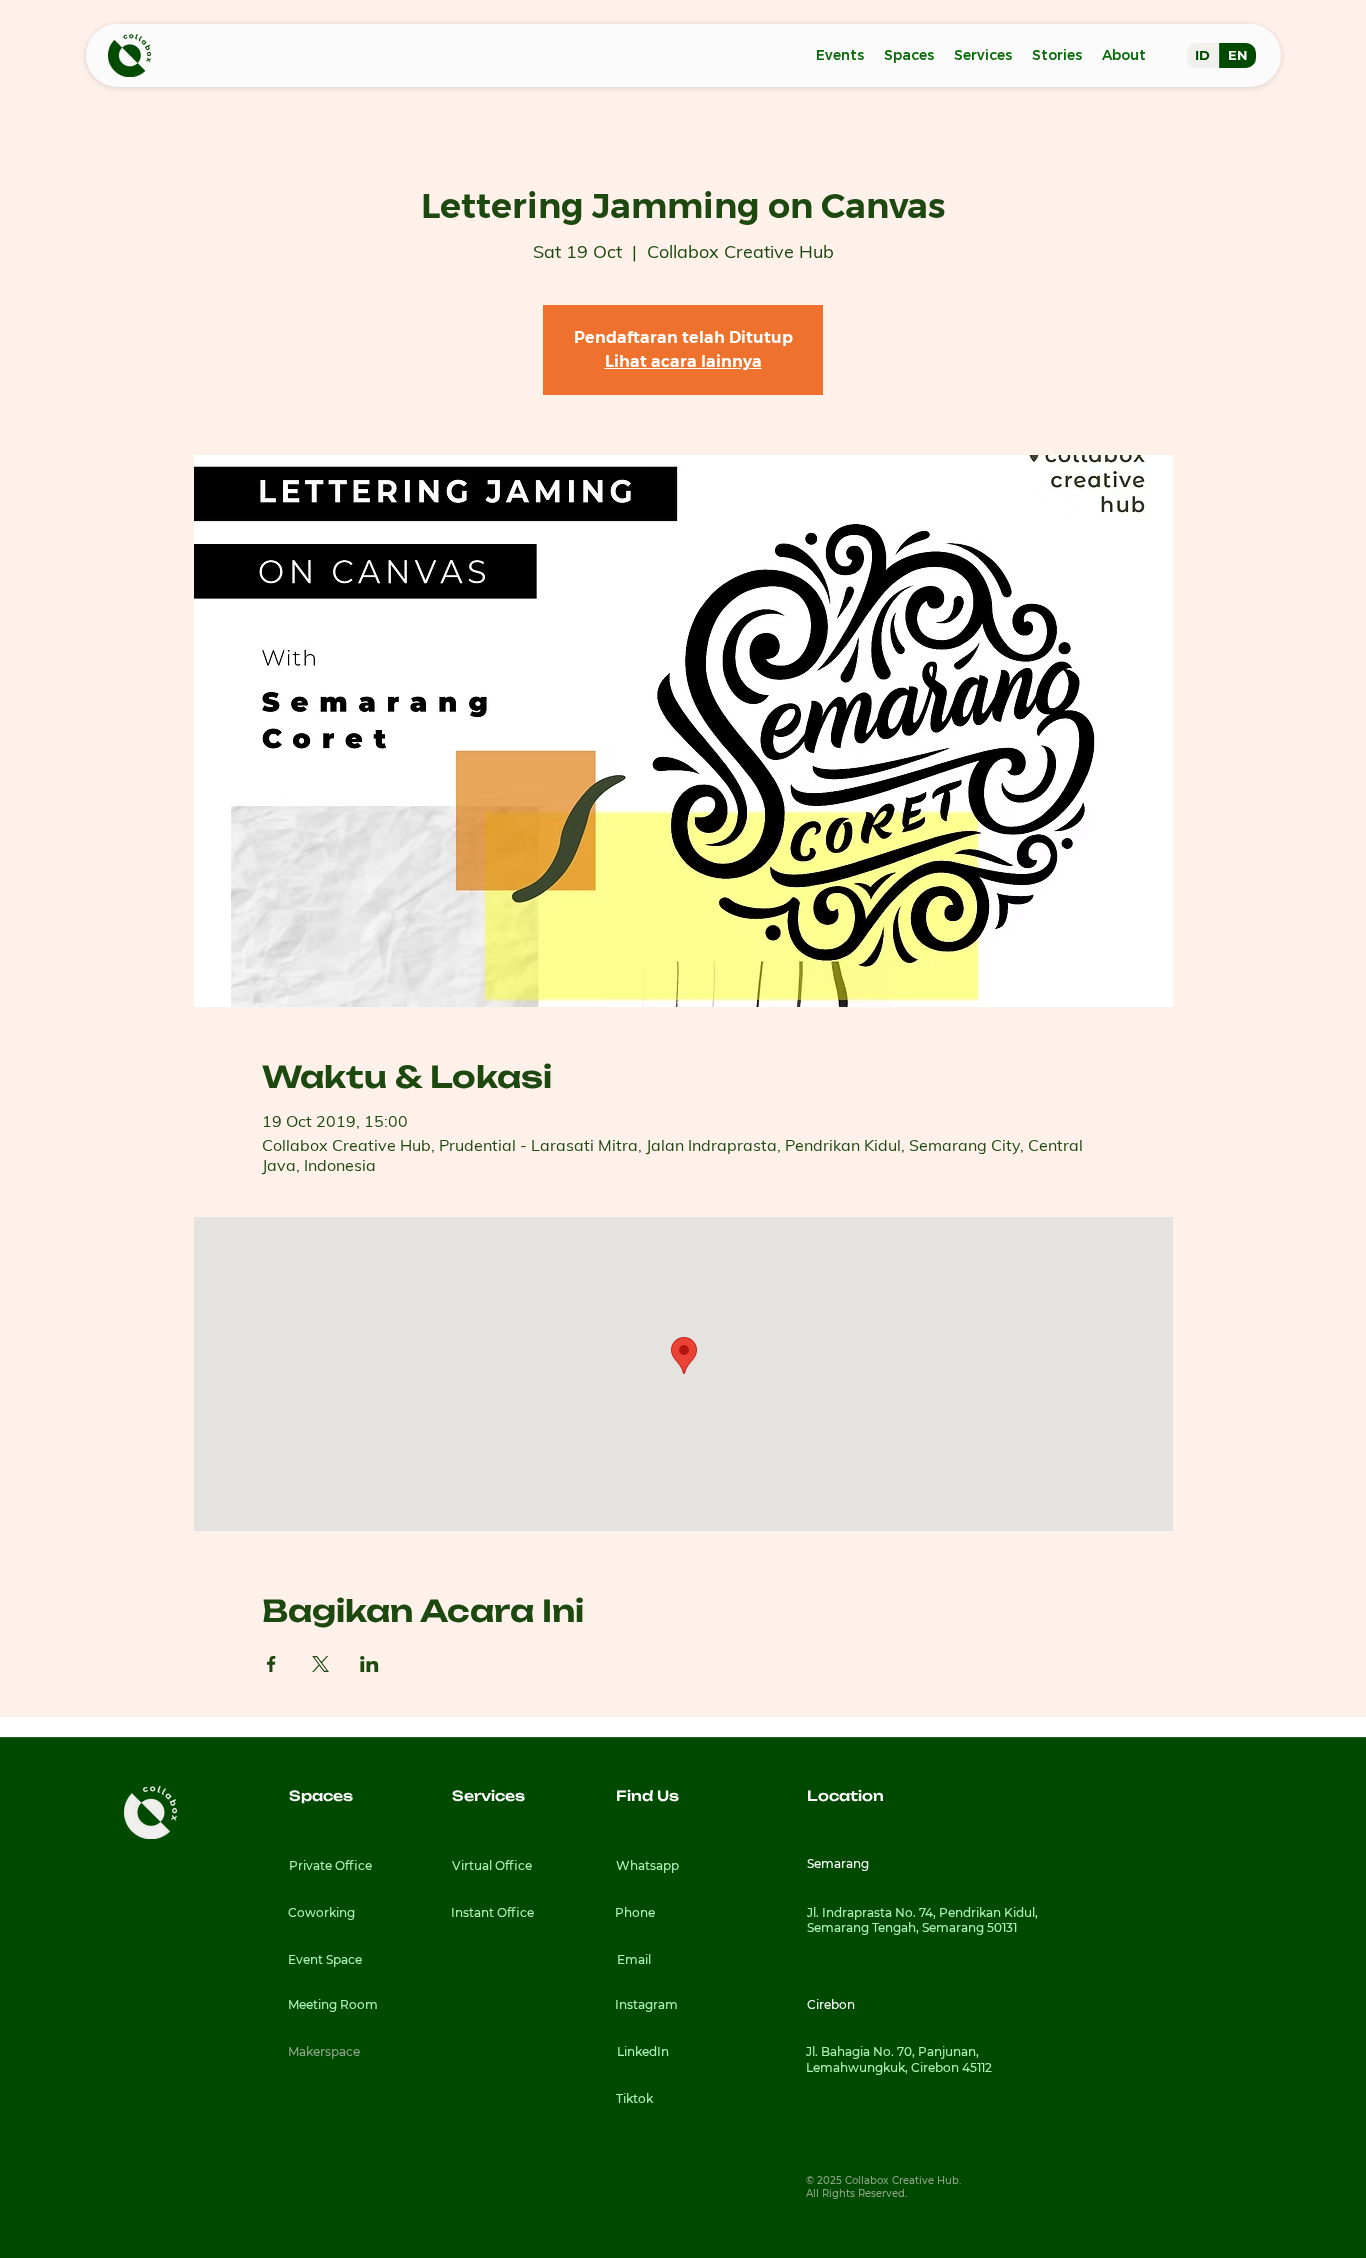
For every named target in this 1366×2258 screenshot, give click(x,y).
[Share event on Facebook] (271, 1664)
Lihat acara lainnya (683, 361)
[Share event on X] (320, 1664)
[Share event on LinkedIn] (369, 1664)
